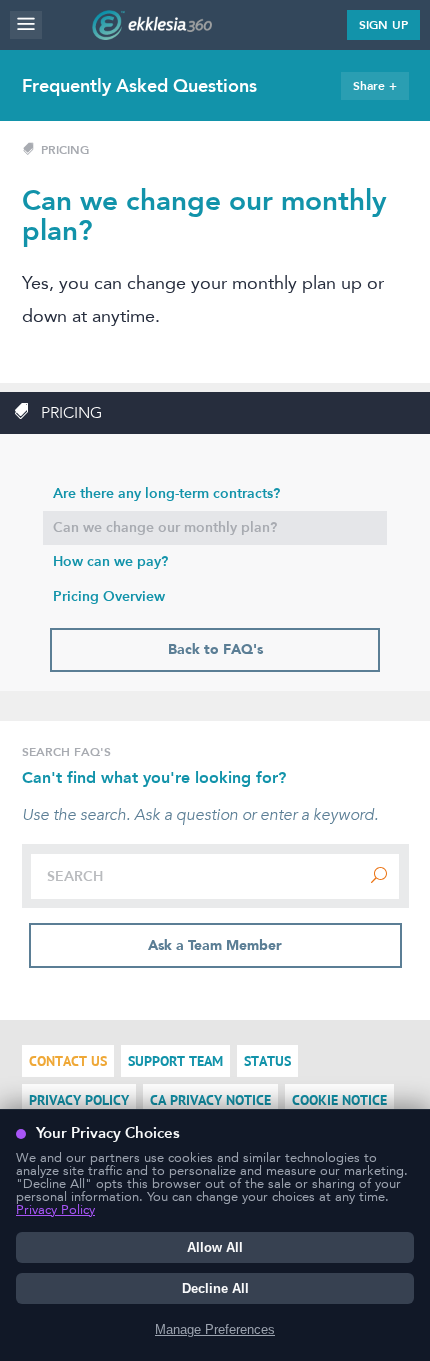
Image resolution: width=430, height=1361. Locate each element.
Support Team (175, 1062)
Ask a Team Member (215, 945)
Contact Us (68, 1062)
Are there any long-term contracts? (166, 493)
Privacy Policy (79, 1101)
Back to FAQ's (215, 649)
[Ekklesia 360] (152, 34)
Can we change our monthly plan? (165, 527)
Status (267, 1062)
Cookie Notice (339, 1101)
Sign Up (383, 25)
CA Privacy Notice (210, 1101)
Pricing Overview (109, 596)
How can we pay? (110, 561)
